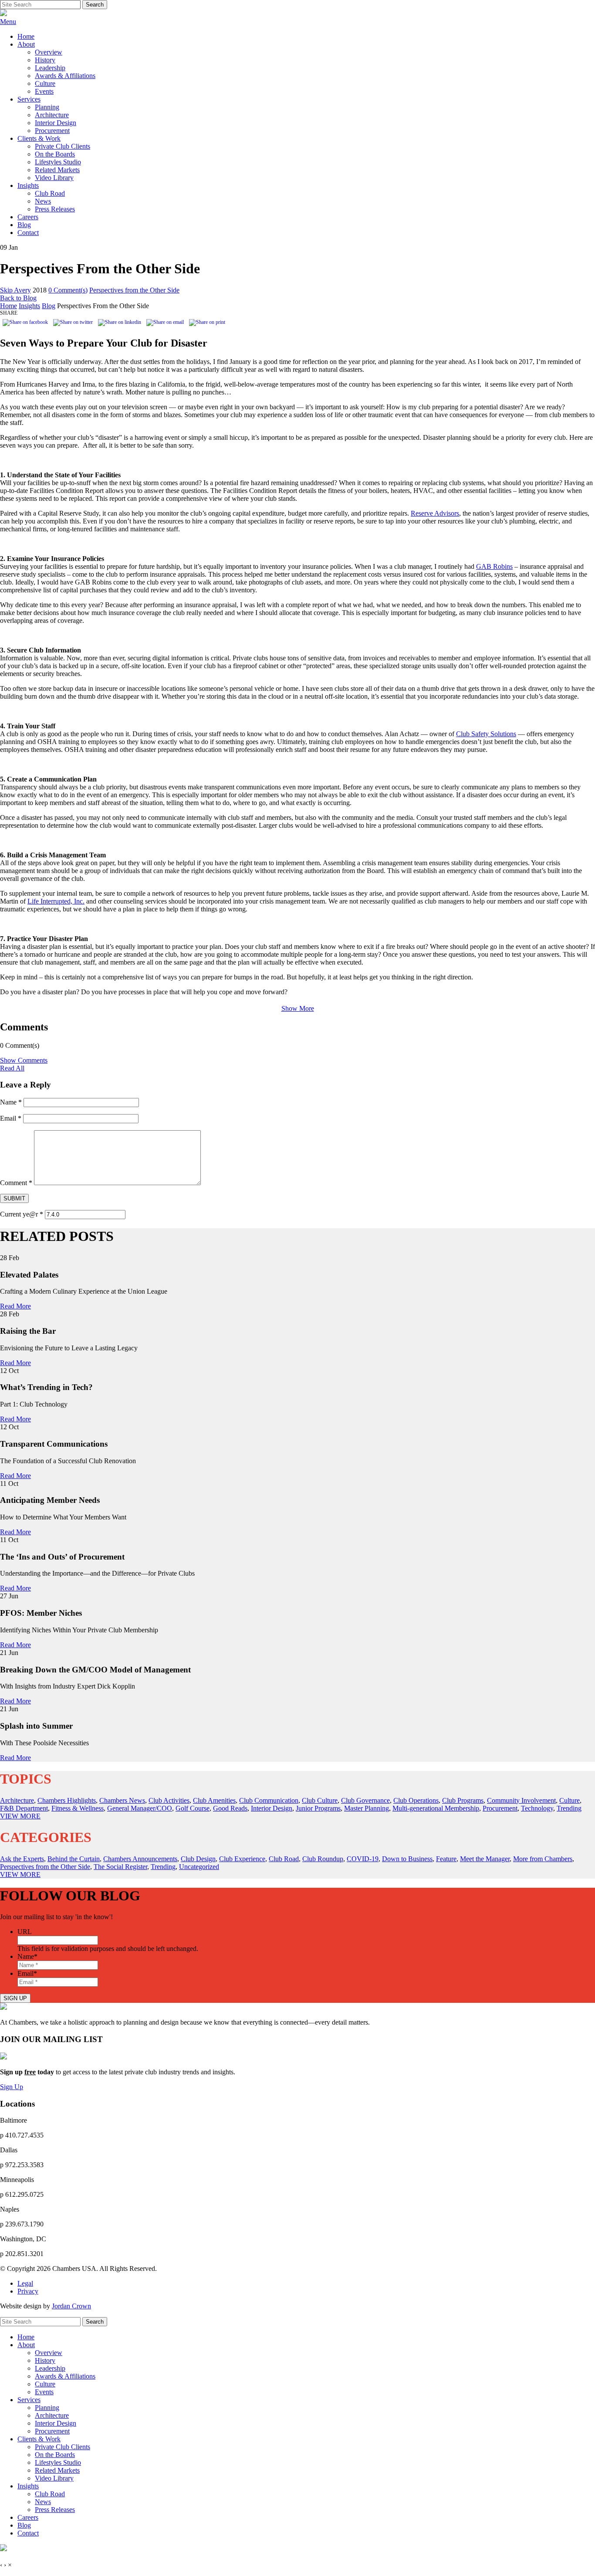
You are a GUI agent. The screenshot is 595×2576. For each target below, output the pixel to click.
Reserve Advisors (435, 513)
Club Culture (320, 1800)
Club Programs (463, 1800)
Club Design (198, 1859)
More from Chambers (543, 1859)
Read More (15, 1306)
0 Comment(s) (68, 290)
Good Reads (230, 1808)
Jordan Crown (71, 2306)
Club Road (50, 193)
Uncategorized (199, 1867)
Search (95, 5)
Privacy (28, 2291)
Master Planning (367, 1808)
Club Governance (365, 1800)
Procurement (52, 131)
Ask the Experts (22, 1859)
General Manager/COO (140, 1808)
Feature (446, 1859)
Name (11, 1102)
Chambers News (122, 1800)
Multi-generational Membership (436, 1808)
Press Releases (55, 209)
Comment (16, 1183)
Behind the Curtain (74, 1859)
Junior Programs (318, 1808)
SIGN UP (15, 1998)
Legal (25, 2283)
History (45, 60)
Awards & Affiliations (65, 76)
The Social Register (120, 1867)
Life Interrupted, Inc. (56, 901)
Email (11, 1118)
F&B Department (24, 1808)
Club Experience (242, 1859)
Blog (24, 225)
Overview (49, 52)
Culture (45, 83)
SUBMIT (14, 1198)
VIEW (20, 1816)
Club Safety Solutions (486, 734)
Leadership (50, 68)
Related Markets (57, 170)
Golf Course (193, 1808)
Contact (28, 233)
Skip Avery (15, 290)
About (26, 44)
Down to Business (407, 1859)
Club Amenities (214, 1800)
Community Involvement (521, 1800)
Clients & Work (39, 138)
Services (29, 99)
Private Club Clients (63, 146)
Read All (12, 1068)
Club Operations (416, 1800)
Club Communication (269, 1800)
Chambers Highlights (67, 1800)
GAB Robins (494, 566)
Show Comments (24, 1060)
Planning (47, 107)
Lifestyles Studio (58, 162)
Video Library (54, 178)
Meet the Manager (485, 1859)
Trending (569, 1808)
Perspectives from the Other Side (134, 290)
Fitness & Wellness (78, 1808)
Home (26, 36)
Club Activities (169, 1800)
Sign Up (12, 2087)
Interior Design (56, 123)
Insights (28, 185)
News (43, 201)
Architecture (52, 115)
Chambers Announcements (140, 1859)
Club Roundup (323, 1859)
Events (44, 91)
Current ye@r (22, 1214)
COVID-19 (363, 1859)
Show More (298, 1008)
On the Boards (55, 154)
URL (25, 1932)
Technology (537, 1808)
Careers (28, 217)
